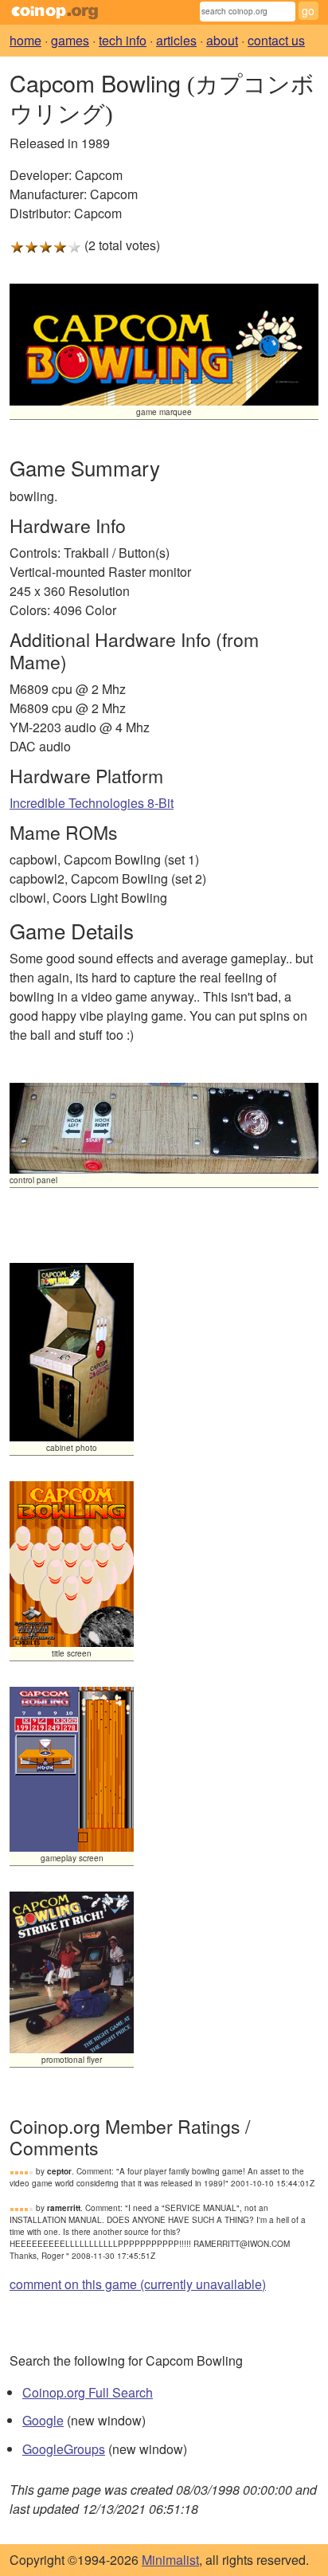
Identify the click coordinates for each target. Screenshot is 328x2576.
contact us (276, 40)
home (25, 40)
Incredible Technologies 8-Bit (92, 803)
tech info (123, 40)
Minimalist (170, 2560)
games (70, 40)
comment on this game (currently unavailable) (138, 2284)
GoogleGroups (64, 2449)
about (222, 40)
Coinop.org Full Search (88, 2392)
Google (43, 2420)
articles (176, 40)
